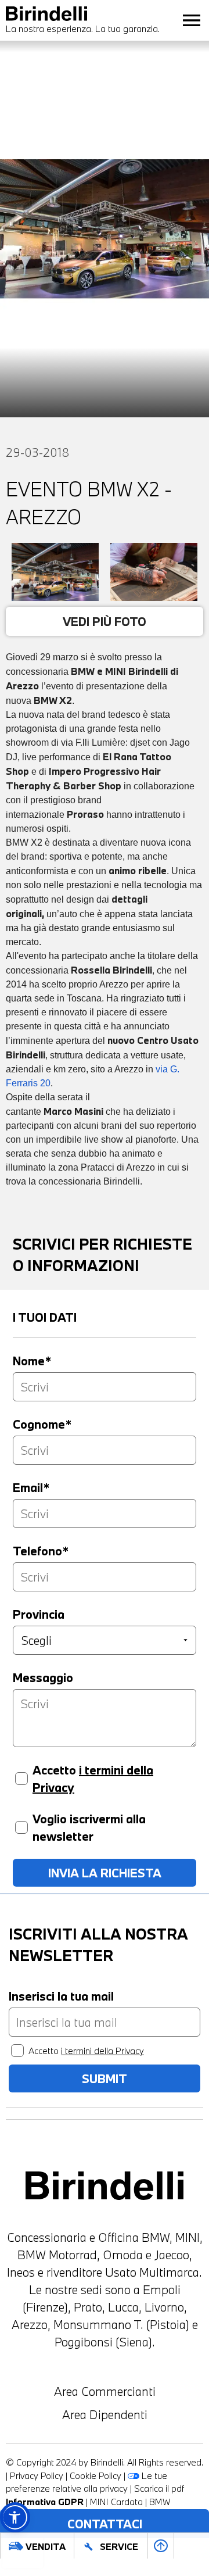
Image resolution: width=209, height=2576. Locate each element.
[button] (15, 2517)
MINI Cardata (116, 2502)
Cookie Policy (96, 2475)
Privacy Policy (37, 2475)
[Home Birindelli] (105, 2186)
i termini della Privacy (102, 2051)
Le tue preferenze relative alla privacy (87, 2482)
